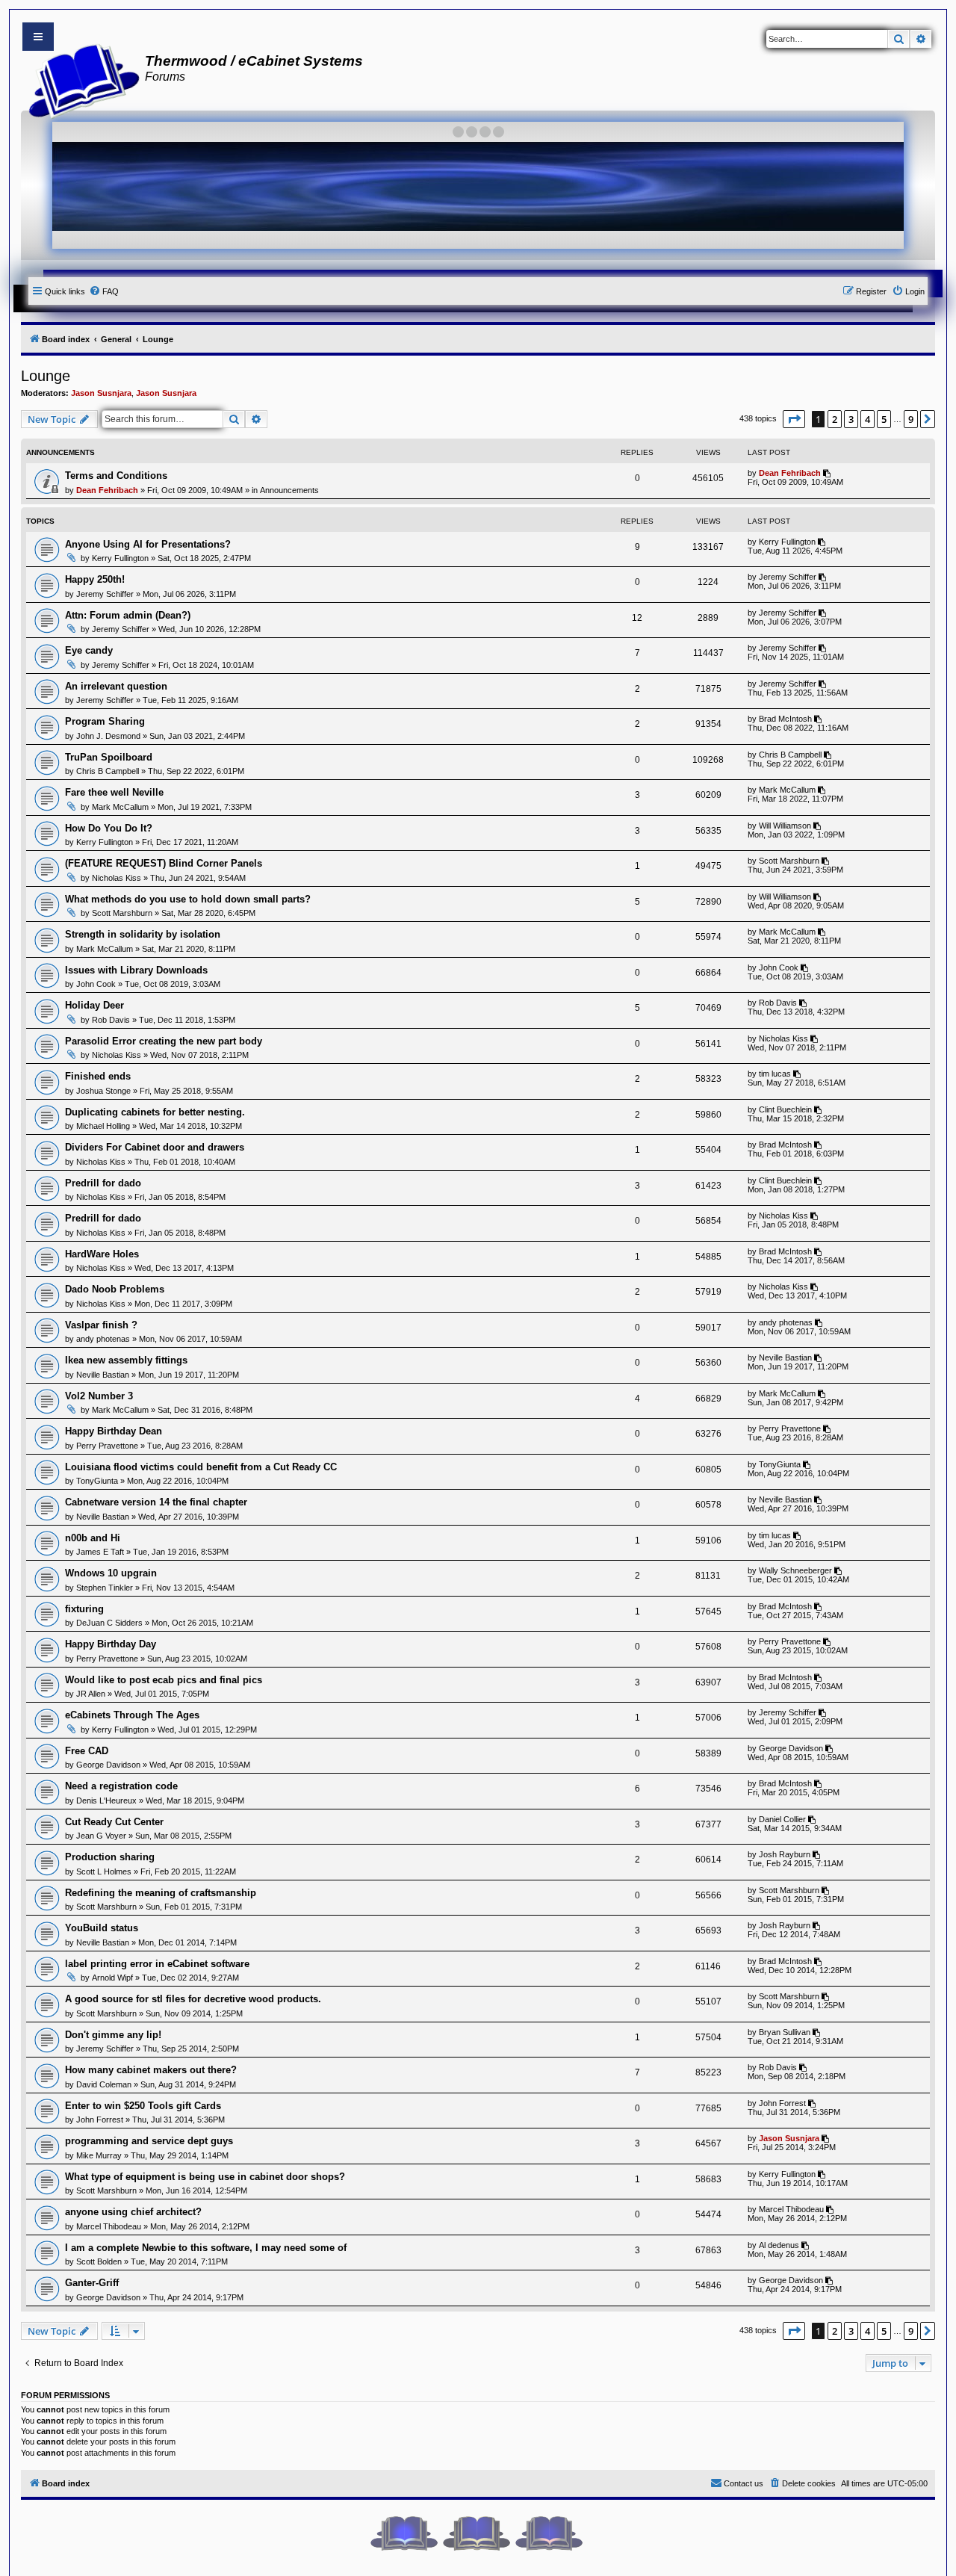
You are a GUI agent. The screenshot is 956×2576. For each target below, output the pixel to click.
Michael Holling (103, 1126)
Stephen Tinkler (105, 1588)
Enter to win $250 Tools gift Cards (143, 2106)
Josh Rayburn (785, 1854)
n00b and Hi (93, 1538)
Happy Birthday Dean (114, 1431)
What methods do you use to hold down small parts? (188, 899)
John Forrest (100, 2120)
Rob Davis (111, 1020)
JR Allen (91, 1694)
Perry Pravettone (107, 1446)
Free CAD (87, 1751)
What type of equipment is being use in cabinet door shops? (205, 2177)
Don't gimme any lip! (113, 2035)
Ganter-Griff (92, 2283)
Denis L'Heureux (106, 1801)
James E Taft (100, 1552)
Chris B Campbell (108, 771)
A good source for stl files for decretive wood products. (193, 1999)
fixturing (84, 1609)
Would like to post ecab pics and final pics (164, 1680)
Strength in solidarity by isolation (143, 934)
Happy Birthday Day (111, 1644)
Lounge (46, 376)
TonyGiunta (97, 1481)
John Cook (96, 984)
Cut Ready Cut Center (114, 1822)
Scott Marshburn (789, 861)
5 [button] (884, 419)
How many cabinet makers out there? (151, 2070)
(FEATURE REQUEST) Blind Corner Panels (164, 863)
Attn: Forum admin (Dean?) (128, 615)
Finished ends (98, 1076)
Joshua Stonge (103, 1091)
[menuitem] (104, 291)
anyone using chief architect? (133, 2212)
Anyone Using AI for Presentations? (148, 544)
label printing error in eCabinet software (157, 1964)
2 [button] (835, 419)
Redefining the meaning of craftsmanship (161, 1893)
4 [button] (867, 419)
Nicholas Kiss (117, 878)
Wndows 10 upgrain (111, 1573)
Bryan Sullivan (785, 2032)
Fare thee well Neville (114, 792)
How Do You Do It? (109, 828)
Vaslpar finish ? (101, 1325)
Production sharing (110, 1857)
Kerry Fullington (120, 558)
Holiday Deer (94, 1005)
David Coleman (104, 2084)
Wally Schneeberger (795, 1570)
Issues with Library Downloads (136, 970)
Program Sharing (105, 721)
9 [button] (911, 419)
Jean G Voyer (101, 1836)
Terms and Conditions (116, 476)
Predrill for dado (103, 1183)
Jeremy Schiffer (105, 594)
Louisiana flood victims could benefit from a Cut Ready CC (201, 1467)
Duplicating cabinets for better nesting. (155, 1112)
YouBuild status (102, 1928)
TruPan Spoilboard (109, 757)
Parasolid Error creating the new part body (164, 1041)
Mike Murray (99, 2155)
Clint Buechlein (785, 1109)
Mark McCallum (120, 807)
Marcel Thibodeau (109, 2226)
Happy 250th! (95, 579)
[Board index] (80, 79)
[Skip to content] (38, 37)
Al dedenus (779, 2245)
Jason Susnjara (101, 393)
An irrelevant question (116, 686)
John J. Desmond (108, 736)
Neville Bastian (103, 1375)
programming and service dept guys (149, 2141)
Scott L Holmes (104, 1871)
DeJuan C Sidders (109, 1623)
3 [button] (851, 419)
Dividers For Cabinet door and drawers (155, 1147)
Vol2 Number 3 (99, 1396)
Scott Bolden (99, 2261)
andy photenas (103, 1339)
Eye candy (89, 650)
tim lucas (775, 1074)
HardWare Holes (102, 1254)
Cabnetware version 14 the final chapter (156, 1502)
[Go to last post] (828, 473)
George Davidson (108, 1765)
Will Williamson (785, 826)
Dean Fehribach (107, 490)
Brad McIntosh (785, 719)
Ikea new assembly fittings (126, 1360)
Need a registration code (121, 1786)
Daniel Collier (782, 1819)
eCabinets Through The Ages (132, 1715)
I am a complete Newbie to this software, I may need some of (206, 2248)
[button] (794, 419)
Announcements (289, 490)
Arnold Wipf (112, 1978)
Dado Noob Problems (115, 1289)
